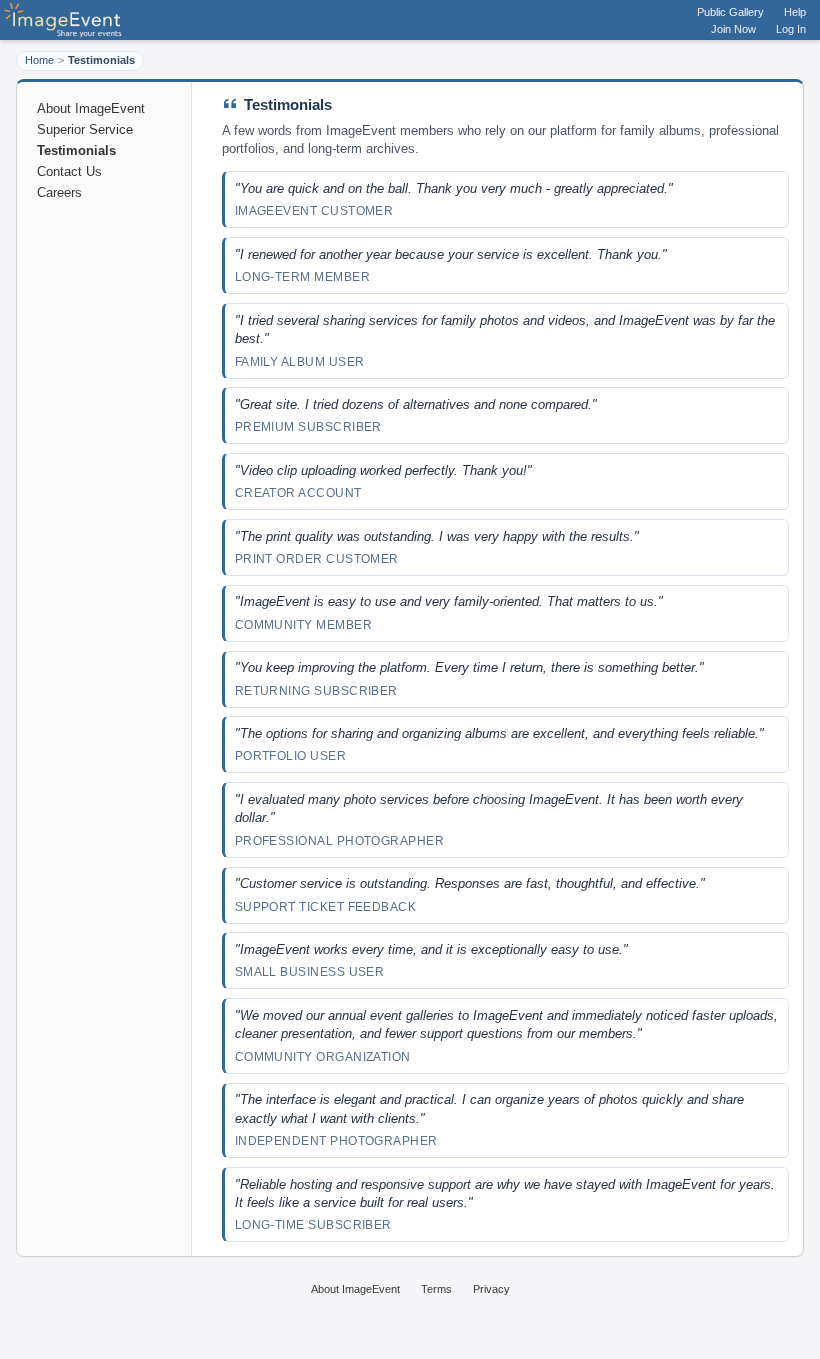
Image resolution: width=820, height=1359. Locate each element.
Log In (791, 29)
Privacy (491, 1289)
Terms (436, 1289)
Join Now (733, 29)
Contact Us (69, 171)
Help (795, 12)
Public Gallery (730, 12)
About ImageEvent (91, 108)
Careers (59, 192)
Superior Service (85, 129)
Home (39, 60)
